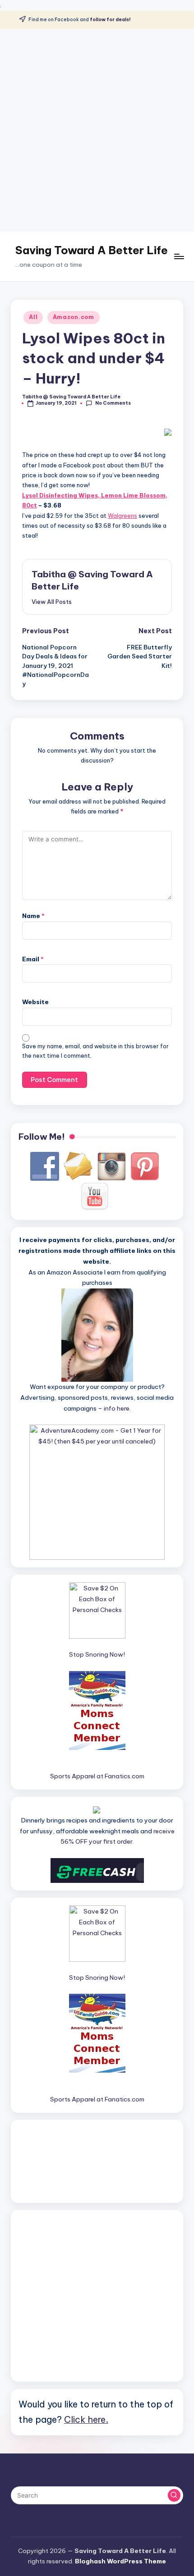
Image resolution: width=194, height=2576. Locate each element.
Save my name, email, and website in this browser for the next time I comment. (95, 1051)
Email (33, 959)
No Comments (113, 403)
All (33, 317)
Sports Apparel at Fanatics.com (97, 1776)
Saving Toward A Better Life (92, 250)
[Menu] (179, 256)
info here (117, 1408)
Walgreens (122, 516)
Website (35, 1002)
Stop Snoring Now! (97, 1654)
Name (33, 916)
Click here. (86, 2419)
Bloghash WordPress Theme (120, 2561)
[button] (52, 602)
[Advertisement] (97, 130)
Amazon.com (74, 317)
